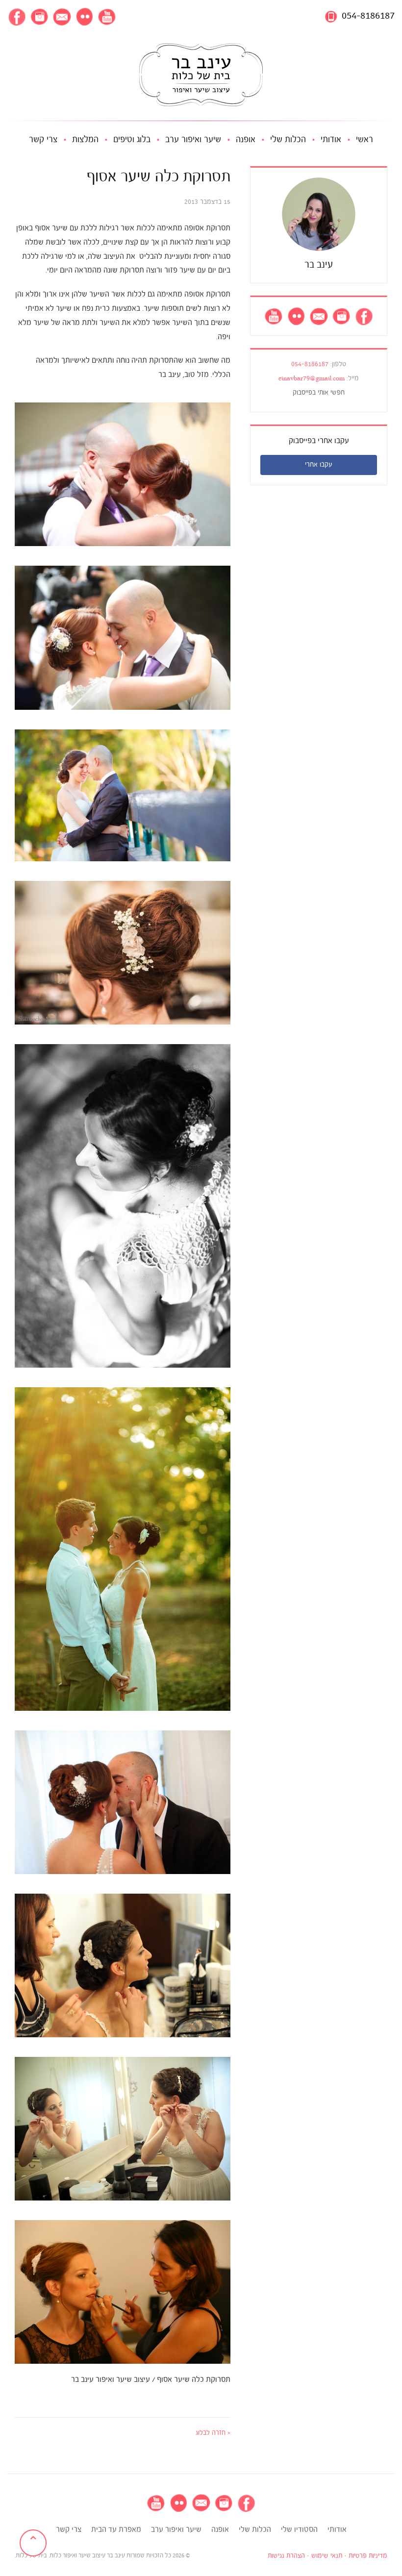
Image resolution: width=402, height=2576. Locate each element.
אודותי (331, 140)
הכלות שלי (288, 140)
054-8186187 (368, 16)
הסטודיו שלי (299, 2530)
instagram (39, 17)
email (62, 17)
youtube (107, 17)
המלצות (85, 140)
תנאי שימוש (327, 2556)
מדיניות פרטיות (368, 2556)
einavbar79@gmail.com (312, 379)
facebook (17, 17)
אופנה (246, 140)
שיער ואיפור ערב (193, 140)
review (84, 17)
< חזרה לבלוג (213, 2433)
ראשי (364, 140)
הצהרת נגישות (286, 2556)
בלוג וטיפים (132, 140)
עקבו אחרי (319, 465)
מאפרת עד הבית (116, 2530)
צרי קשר (43, 140)
